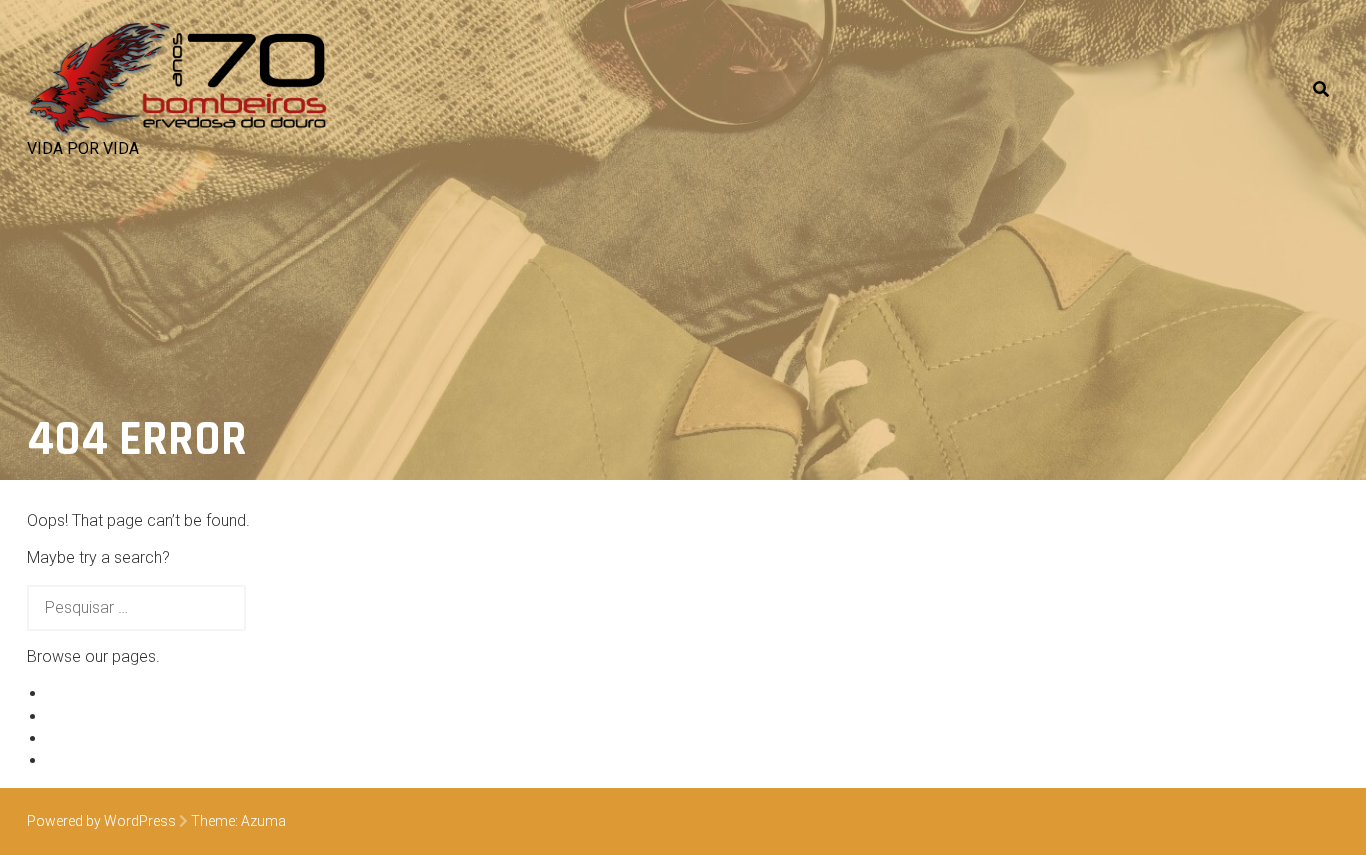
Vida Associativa (105, 738)
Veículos (77, 716)
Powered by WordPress (101, 821)
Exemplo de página (114, 693)
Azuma (263, 821)
